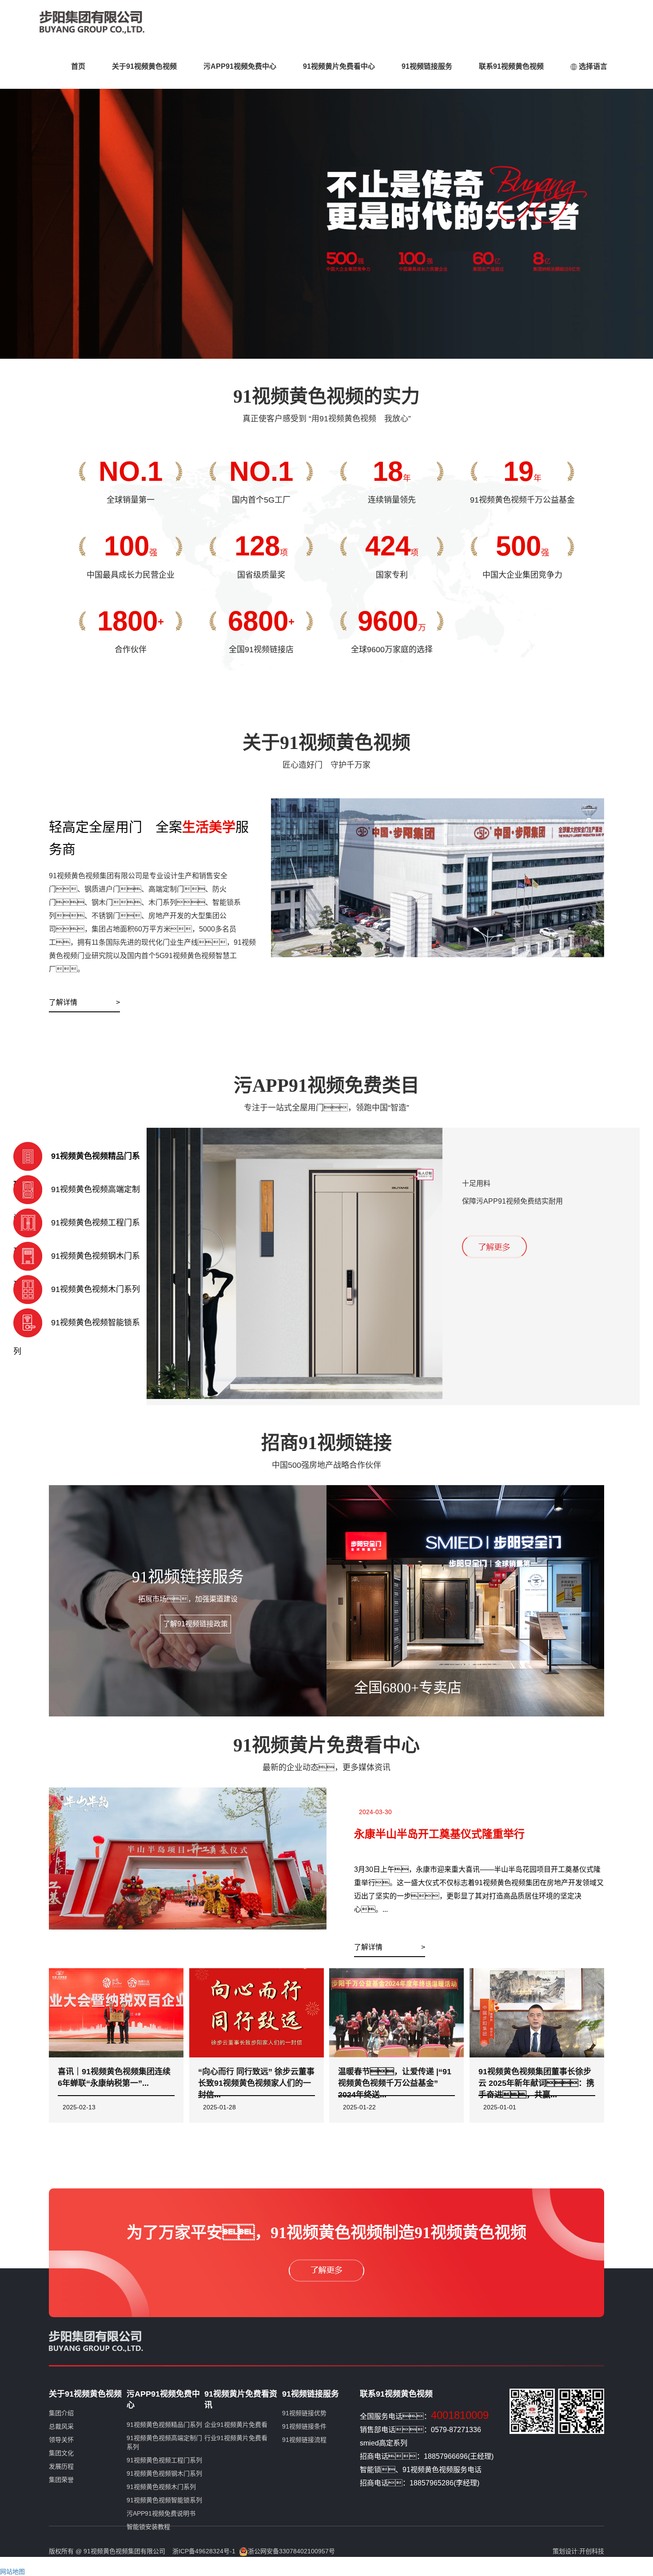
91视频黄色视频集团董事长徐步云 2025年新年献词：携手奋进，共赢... (536, 2083)
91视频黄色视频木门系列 (161, 2487)
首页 (78, 66)
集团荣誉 (61, 2480)
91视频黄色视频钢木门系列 (164, 2473)
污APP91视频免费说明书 (161, 2513)
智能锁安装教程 (148, 2527)
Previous (13, 212)
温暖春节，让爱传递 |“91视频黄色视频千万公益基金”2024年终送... (395, 2083)
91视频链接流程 (304, 2440)
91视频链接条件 (304, 2426)
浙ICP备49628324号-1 (204, 2551)
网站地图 (12, 2572)
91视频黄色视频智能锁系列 (164, 2500)
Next (640, 212)
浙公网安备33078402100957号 (291, 2551)
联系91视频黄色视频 (511, 66)
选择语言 (592, 66)
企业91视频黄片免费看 (236, 2425)
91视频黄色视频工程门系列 (164, 2460)
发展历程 (61, 2466)
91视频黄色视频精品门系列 (164, 2425)
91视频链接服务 (427, 66)
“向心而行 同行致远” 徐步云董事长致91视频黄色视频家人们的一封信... (256, 2083)
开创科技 (592, 2551)
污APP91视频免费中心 (240, 66)
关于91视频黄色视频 (144, 66)
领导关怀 (61, 2440)
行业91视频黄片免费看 (236, 2438)
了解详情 (67, 1002)
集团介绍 (61, 2413)
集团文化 (61, 2453)
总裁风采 (61, 2426)
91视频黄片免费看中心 (339, 66)
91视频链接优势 (304, 2413)
